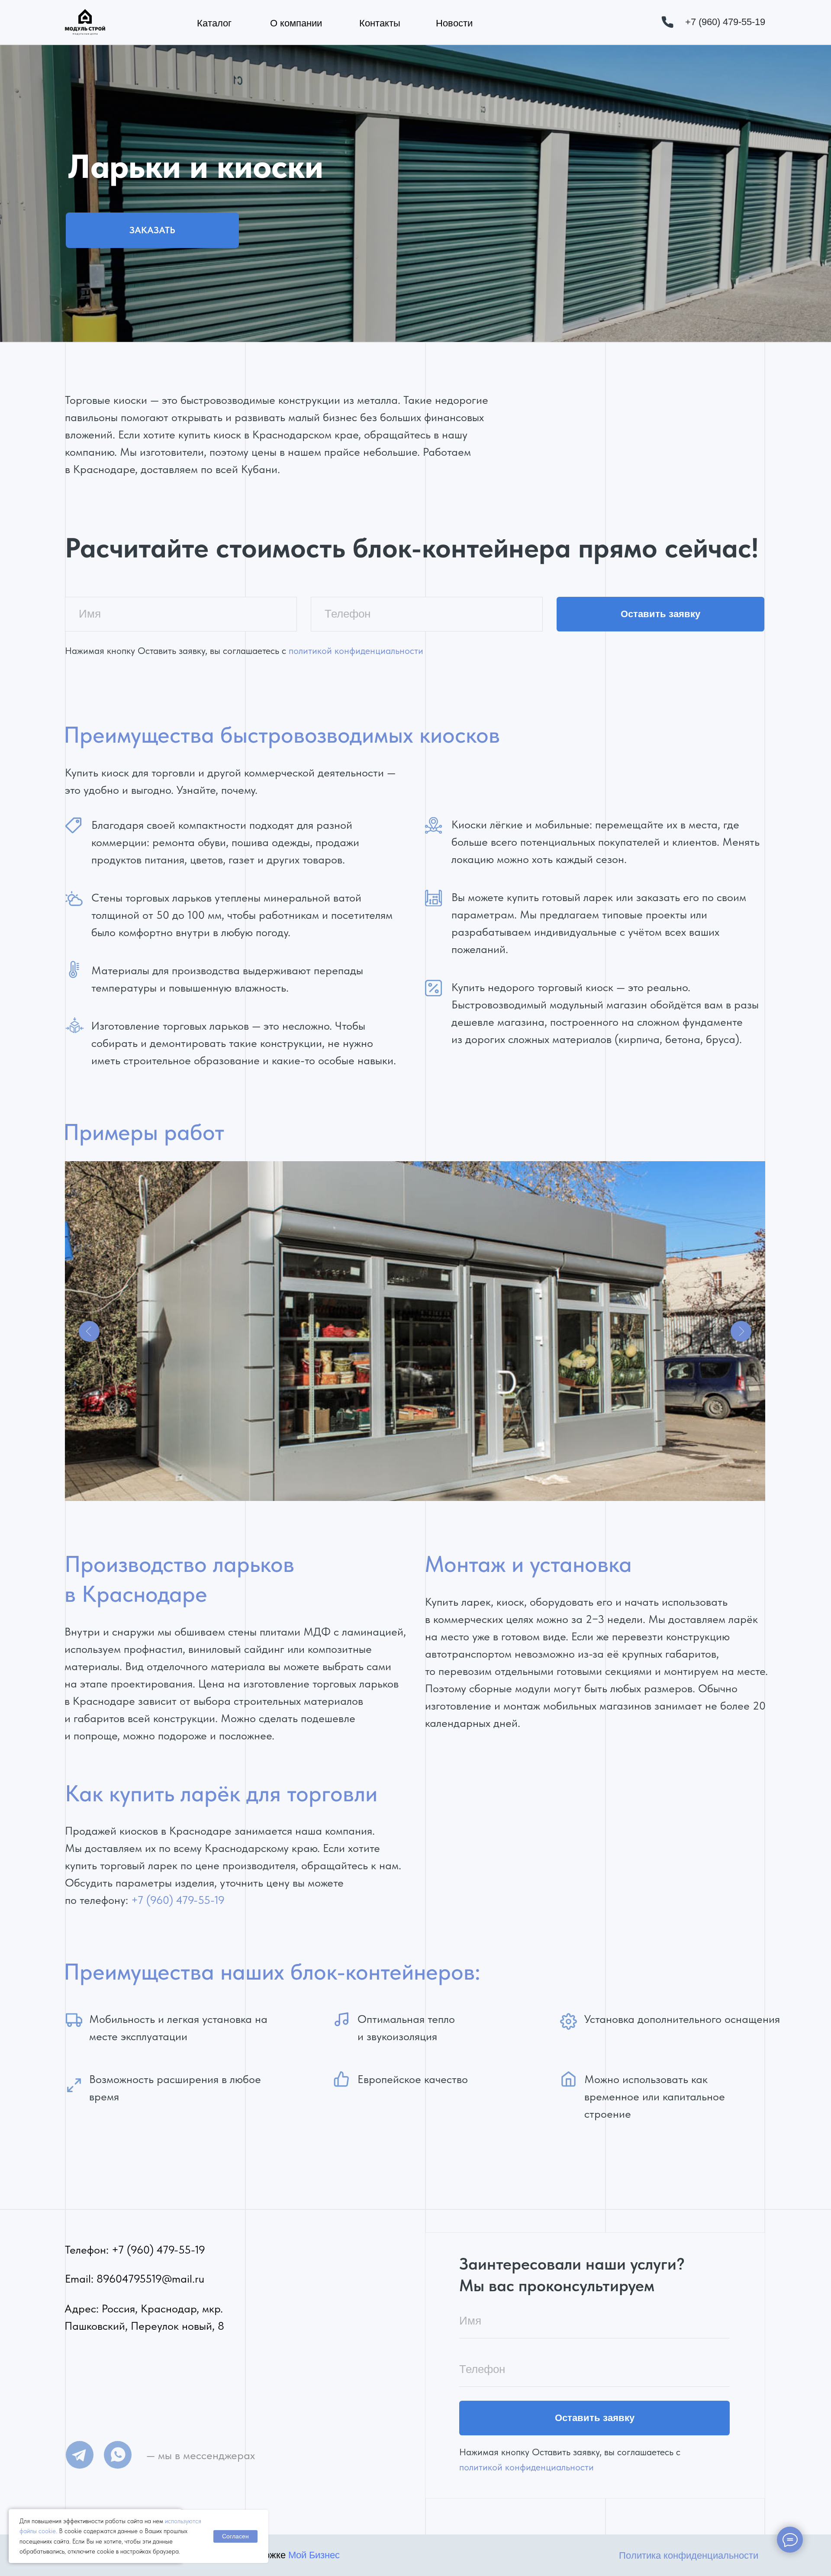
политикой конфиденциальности (356, 651)
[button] (152, 230)
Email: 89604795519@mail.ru (135, 2279)
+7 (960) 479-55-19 (178, 1900)
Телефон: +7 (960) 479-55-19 (135, 2250)
